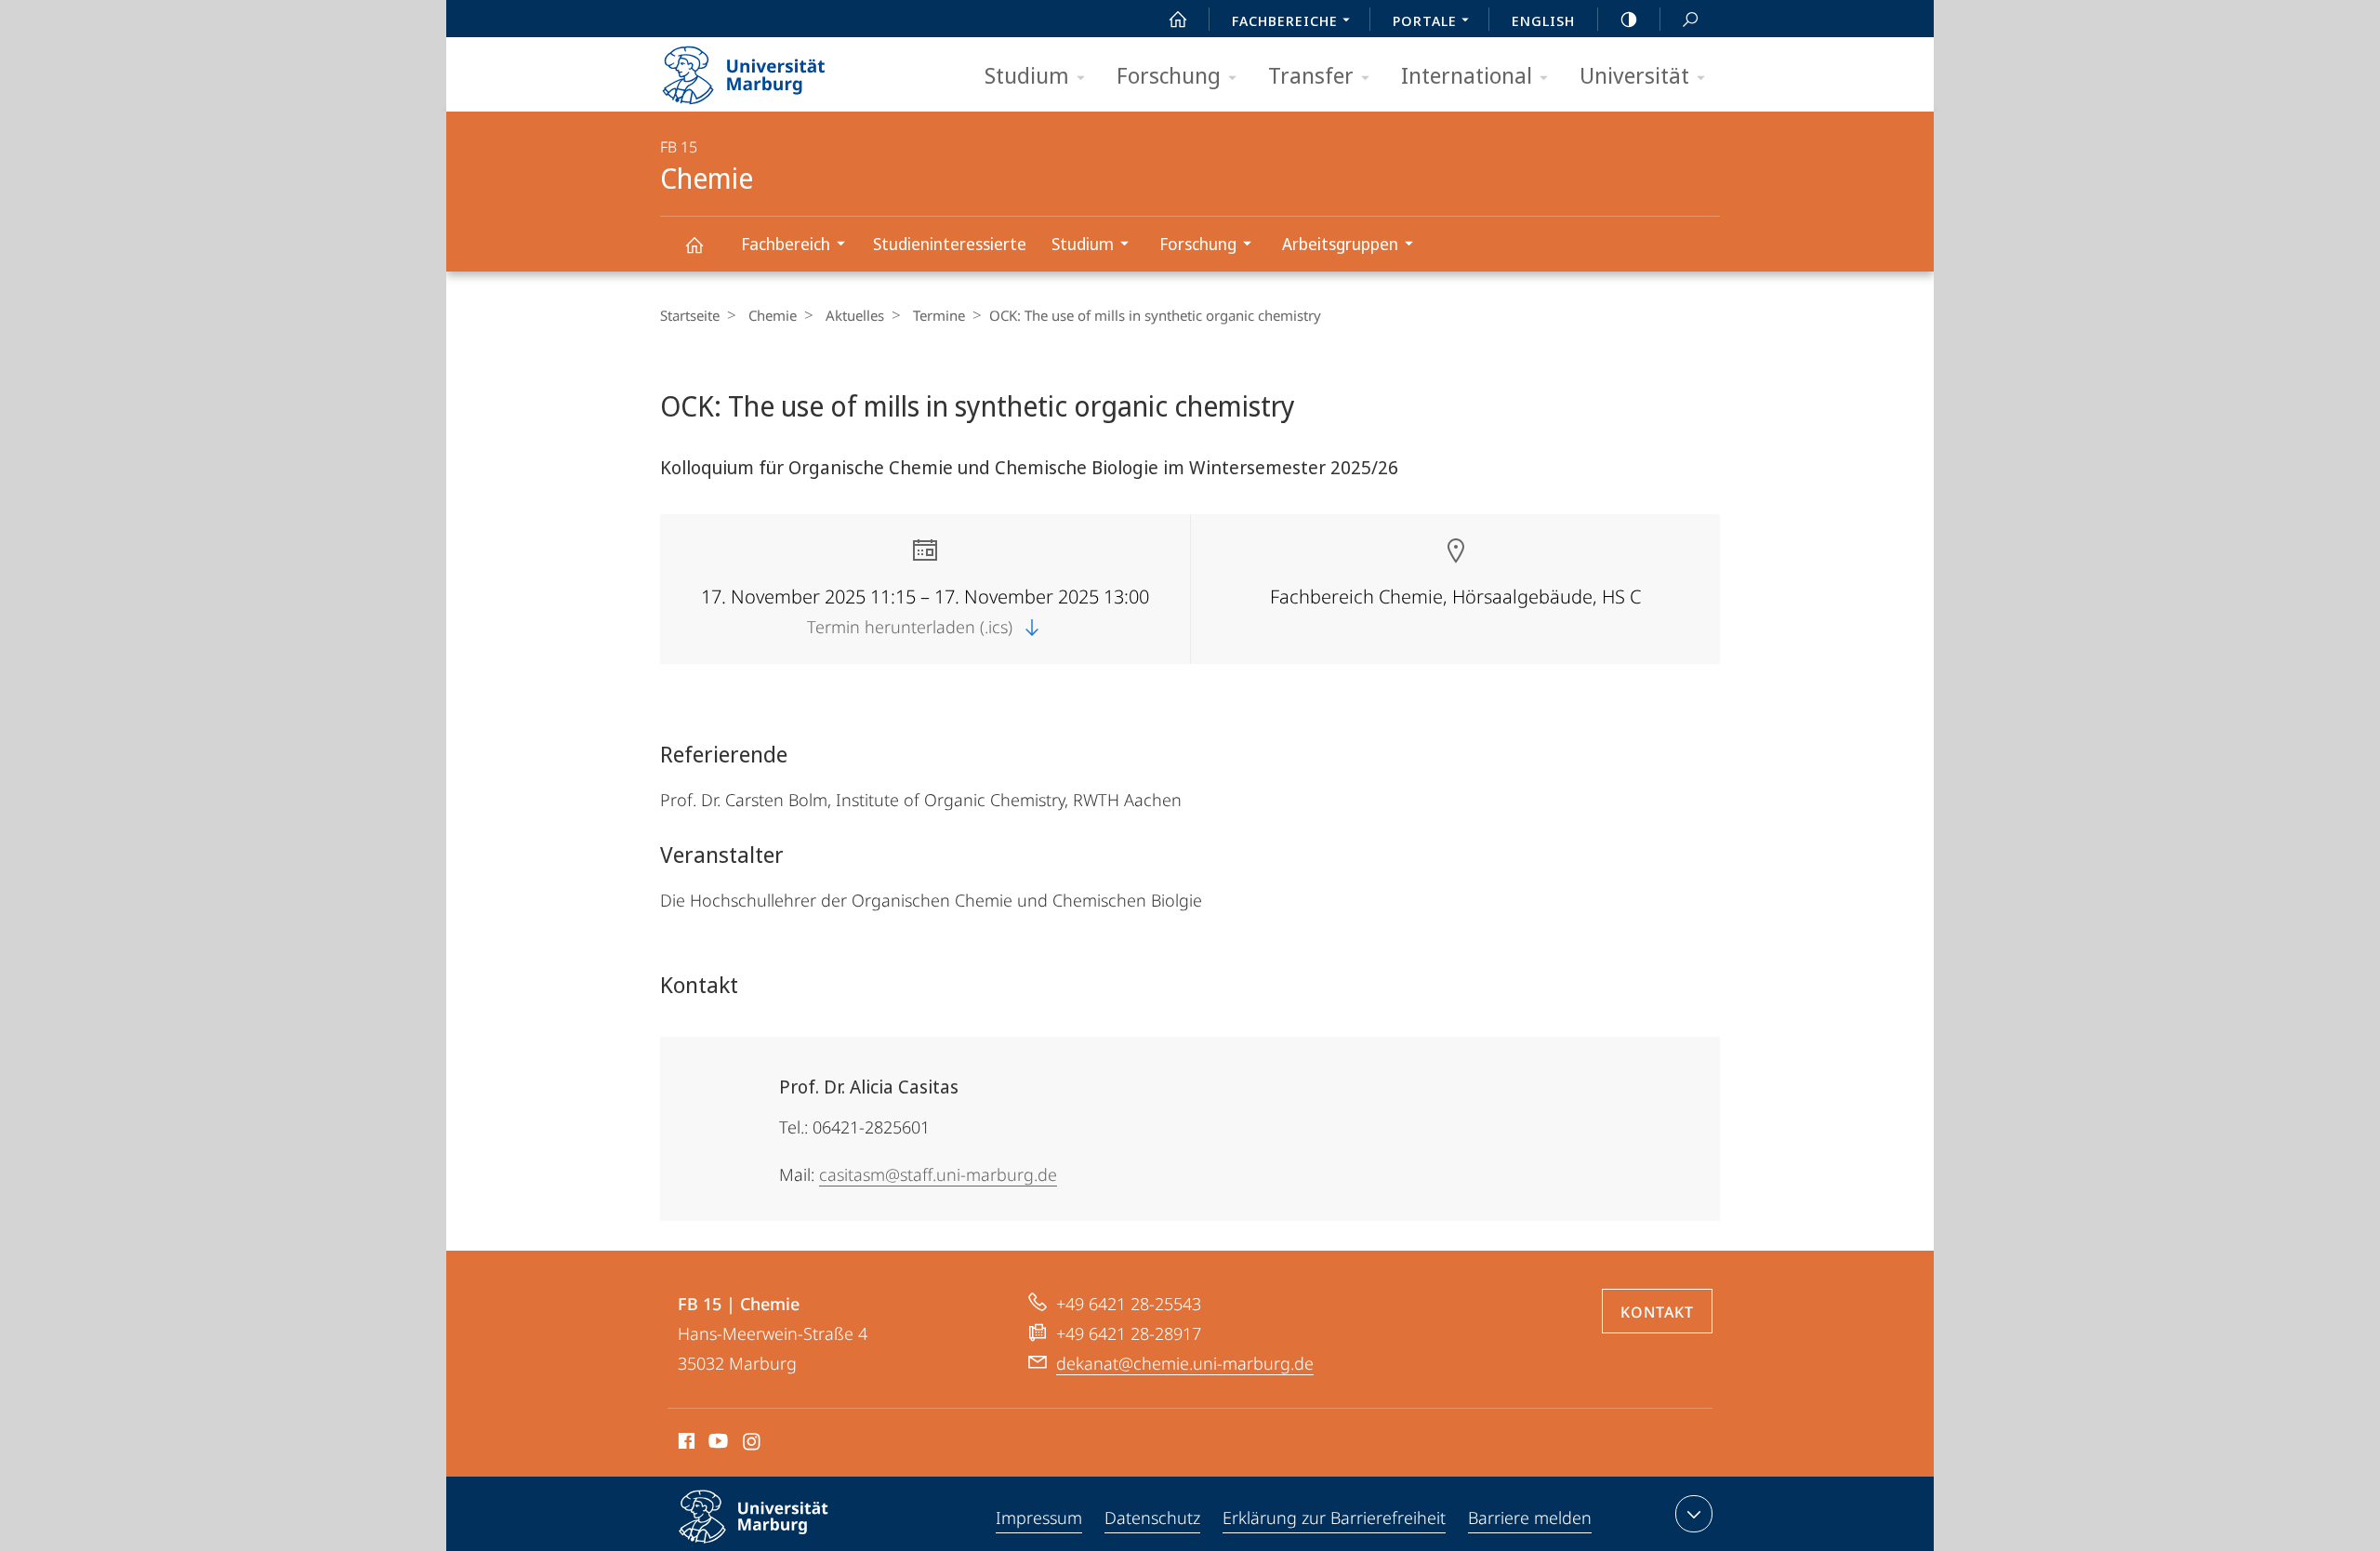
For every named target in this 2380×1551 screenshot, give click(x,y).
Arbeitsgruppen (1340, 244)
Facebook (685, 1444)
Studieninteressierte (950, 244)
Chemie (694, 244)
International (1467, 75)
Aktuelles (855, 315)
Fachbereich (786, 244)
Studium (1027, 75)
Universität (1634, 75)
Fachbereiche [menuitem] (1285, 20)
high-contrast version (1629, 19)
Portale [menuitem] (1425, 20)
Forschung (1169, 75)
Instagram (753, 1444)
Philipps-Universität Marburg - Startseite (776, 69)
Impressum (1039, 1518)
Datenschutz (1152, 1518)
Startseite (690, 315)
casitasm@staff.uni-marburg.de (938, 1174)
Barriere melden (1530, 1518)
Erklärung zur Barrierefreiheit (1334, 1518)
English (1543, 20)
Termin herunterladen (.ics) (912, 627)
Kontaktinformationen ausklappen (1694, 1514)
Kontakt (1657, 1312)
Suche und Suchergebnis (1690, 19)
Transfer (1311, 75)
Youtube (716, 1444)
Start (1178, 19)
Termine (939, 315)
